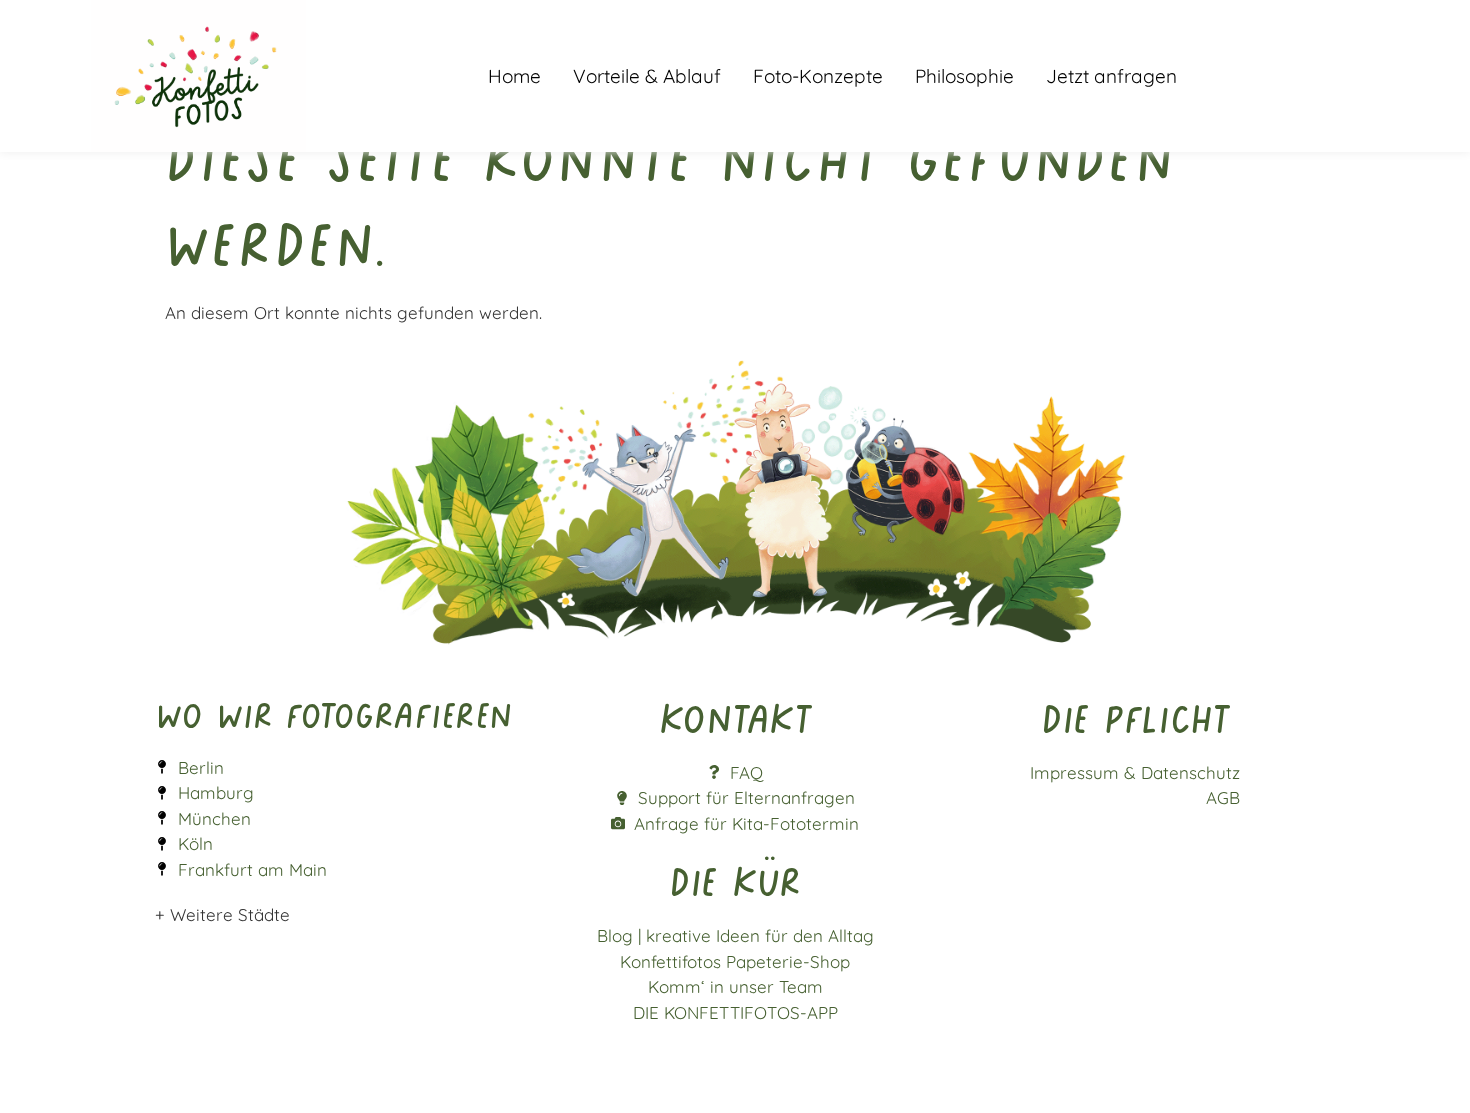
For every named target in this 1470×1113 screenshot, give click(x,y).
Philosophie (964, 76)
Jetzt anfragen (1111, 76)
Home (514, 76)
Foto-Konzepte (818, 76)
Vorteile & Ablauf (647, 76)
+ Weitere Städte (222, 914)
